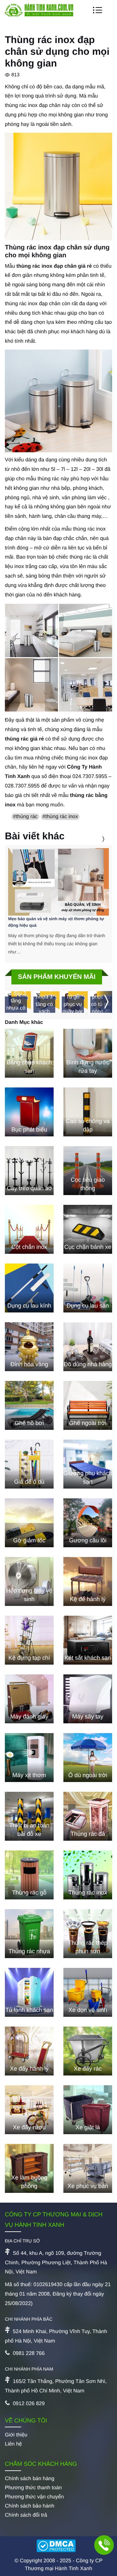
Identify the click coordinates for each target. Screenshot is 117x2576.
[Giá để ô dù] (29, 1464)
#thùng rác (25, 817)
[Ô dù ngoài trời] (88, 1758)
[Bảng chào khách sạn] (29, 1053)
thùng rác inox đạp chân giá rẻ (54, 266)
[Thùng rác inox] (88, 1875)
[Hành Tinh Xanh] (39, 15)
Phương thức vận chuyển (34, 2497)
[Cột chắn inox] (29, 1229)
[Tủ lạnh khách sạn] (29, 1992)
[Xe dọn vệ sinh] (88, 1992)
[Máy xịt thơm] (29, 1758)
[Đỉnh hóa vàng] (29, 1347)
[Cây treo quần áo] (29, 1171)
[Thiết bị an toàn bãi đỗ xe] (29, 1816)
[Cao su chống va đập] (88, 1112)
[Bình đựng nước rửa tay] (88, 1053)
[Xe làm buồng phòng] (29, 2168)
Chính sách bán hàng (30, 2479)
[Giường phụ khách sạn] (88, 1464)
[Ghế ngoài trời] (88, 1405)
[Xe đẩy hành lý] (29, 2051)
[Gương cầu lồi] (88, 1523)
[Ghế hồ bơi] (29, 1405)
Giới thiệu (16, 2435)
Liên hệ (13, 2444)
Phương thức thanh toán (33, 2488)
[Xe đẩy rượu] (29, 2110)
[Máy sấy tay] (88, 1699)
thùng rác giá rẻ (24, 739)
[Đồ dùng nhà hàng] (88, 1347)
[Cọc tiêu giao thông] (88, 1171)
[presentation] (95, 839)
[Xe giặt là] (88, 2110)
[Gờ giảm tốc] (29, 1523)
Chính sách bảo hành (30, 2506)
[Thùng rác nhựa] (29, 1934)
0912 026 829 (29, 2404)
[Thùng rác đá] (88, 1816)
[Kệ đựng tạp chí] (29, 1640)
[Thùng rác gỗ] (29, 1875)
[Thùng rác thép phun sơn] (88, 1934)
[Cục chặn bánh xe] (88, 1229)
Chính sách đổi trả (26, 2515)
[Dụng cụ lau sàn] (88, 1288)
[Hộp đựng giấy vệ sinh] (29, 1581)
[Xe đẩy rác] (88, 2051)
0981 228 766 (29, 2353)
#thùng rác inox (60, 817)
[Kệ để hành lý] (88, 1581)
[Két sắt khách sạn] (88, 1640)
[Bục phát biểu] (29, 1112)
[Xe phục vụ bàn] (88, 2168)
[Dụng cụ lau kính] (29, 1288)
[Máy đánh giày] (29, 1699)
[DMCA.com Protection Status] (58, 2547)
